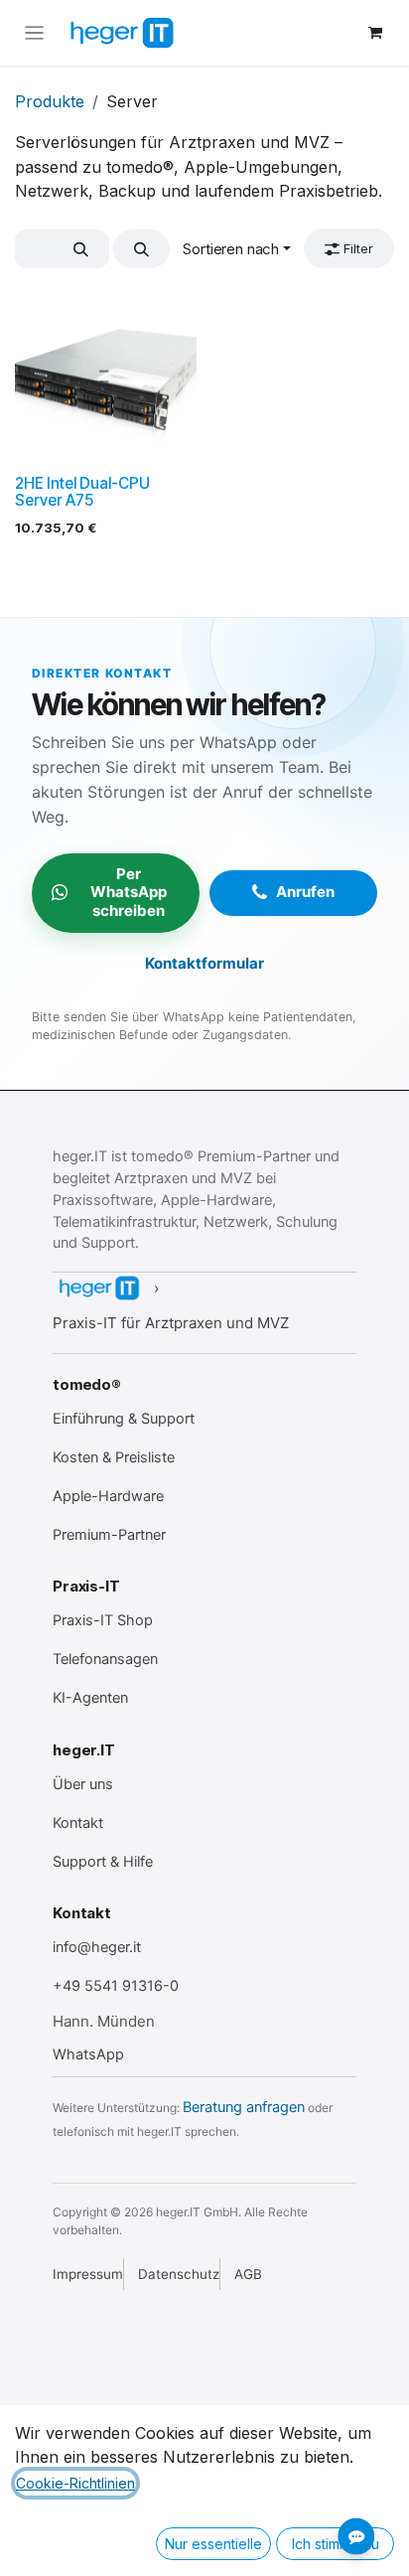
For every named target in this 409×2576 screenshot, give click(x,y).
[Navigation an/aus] (34, 33)
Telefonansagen (105, 1659)
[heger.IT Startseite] (98, 1288)
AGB (248, 2274)
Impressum (88, 2274)
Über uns (83, 1784)
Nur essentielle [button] (213, 2544)
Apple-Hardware (108, 1496)
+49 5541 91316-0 (116, 1986)
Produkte (50, 101)
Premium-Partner (109, 1535)
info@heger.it (97, 1947)
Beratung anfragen (244, 2107)
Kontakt (78, 1823)
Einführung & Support (124, 1419)
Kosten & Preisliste (114, 1457)
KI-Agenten (90, 1698)
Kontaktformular (204, 963)
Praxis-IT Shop (103, 1620)
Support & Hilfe (103, 1862)
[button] (141, 249)
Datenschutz (179, 2274)
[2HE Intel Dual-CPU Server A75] (106, 376)
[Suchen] (81, 249)
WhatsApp (88, 2054)
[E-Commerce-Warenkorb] (375, 33)
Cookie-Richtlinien (75, 2483)
